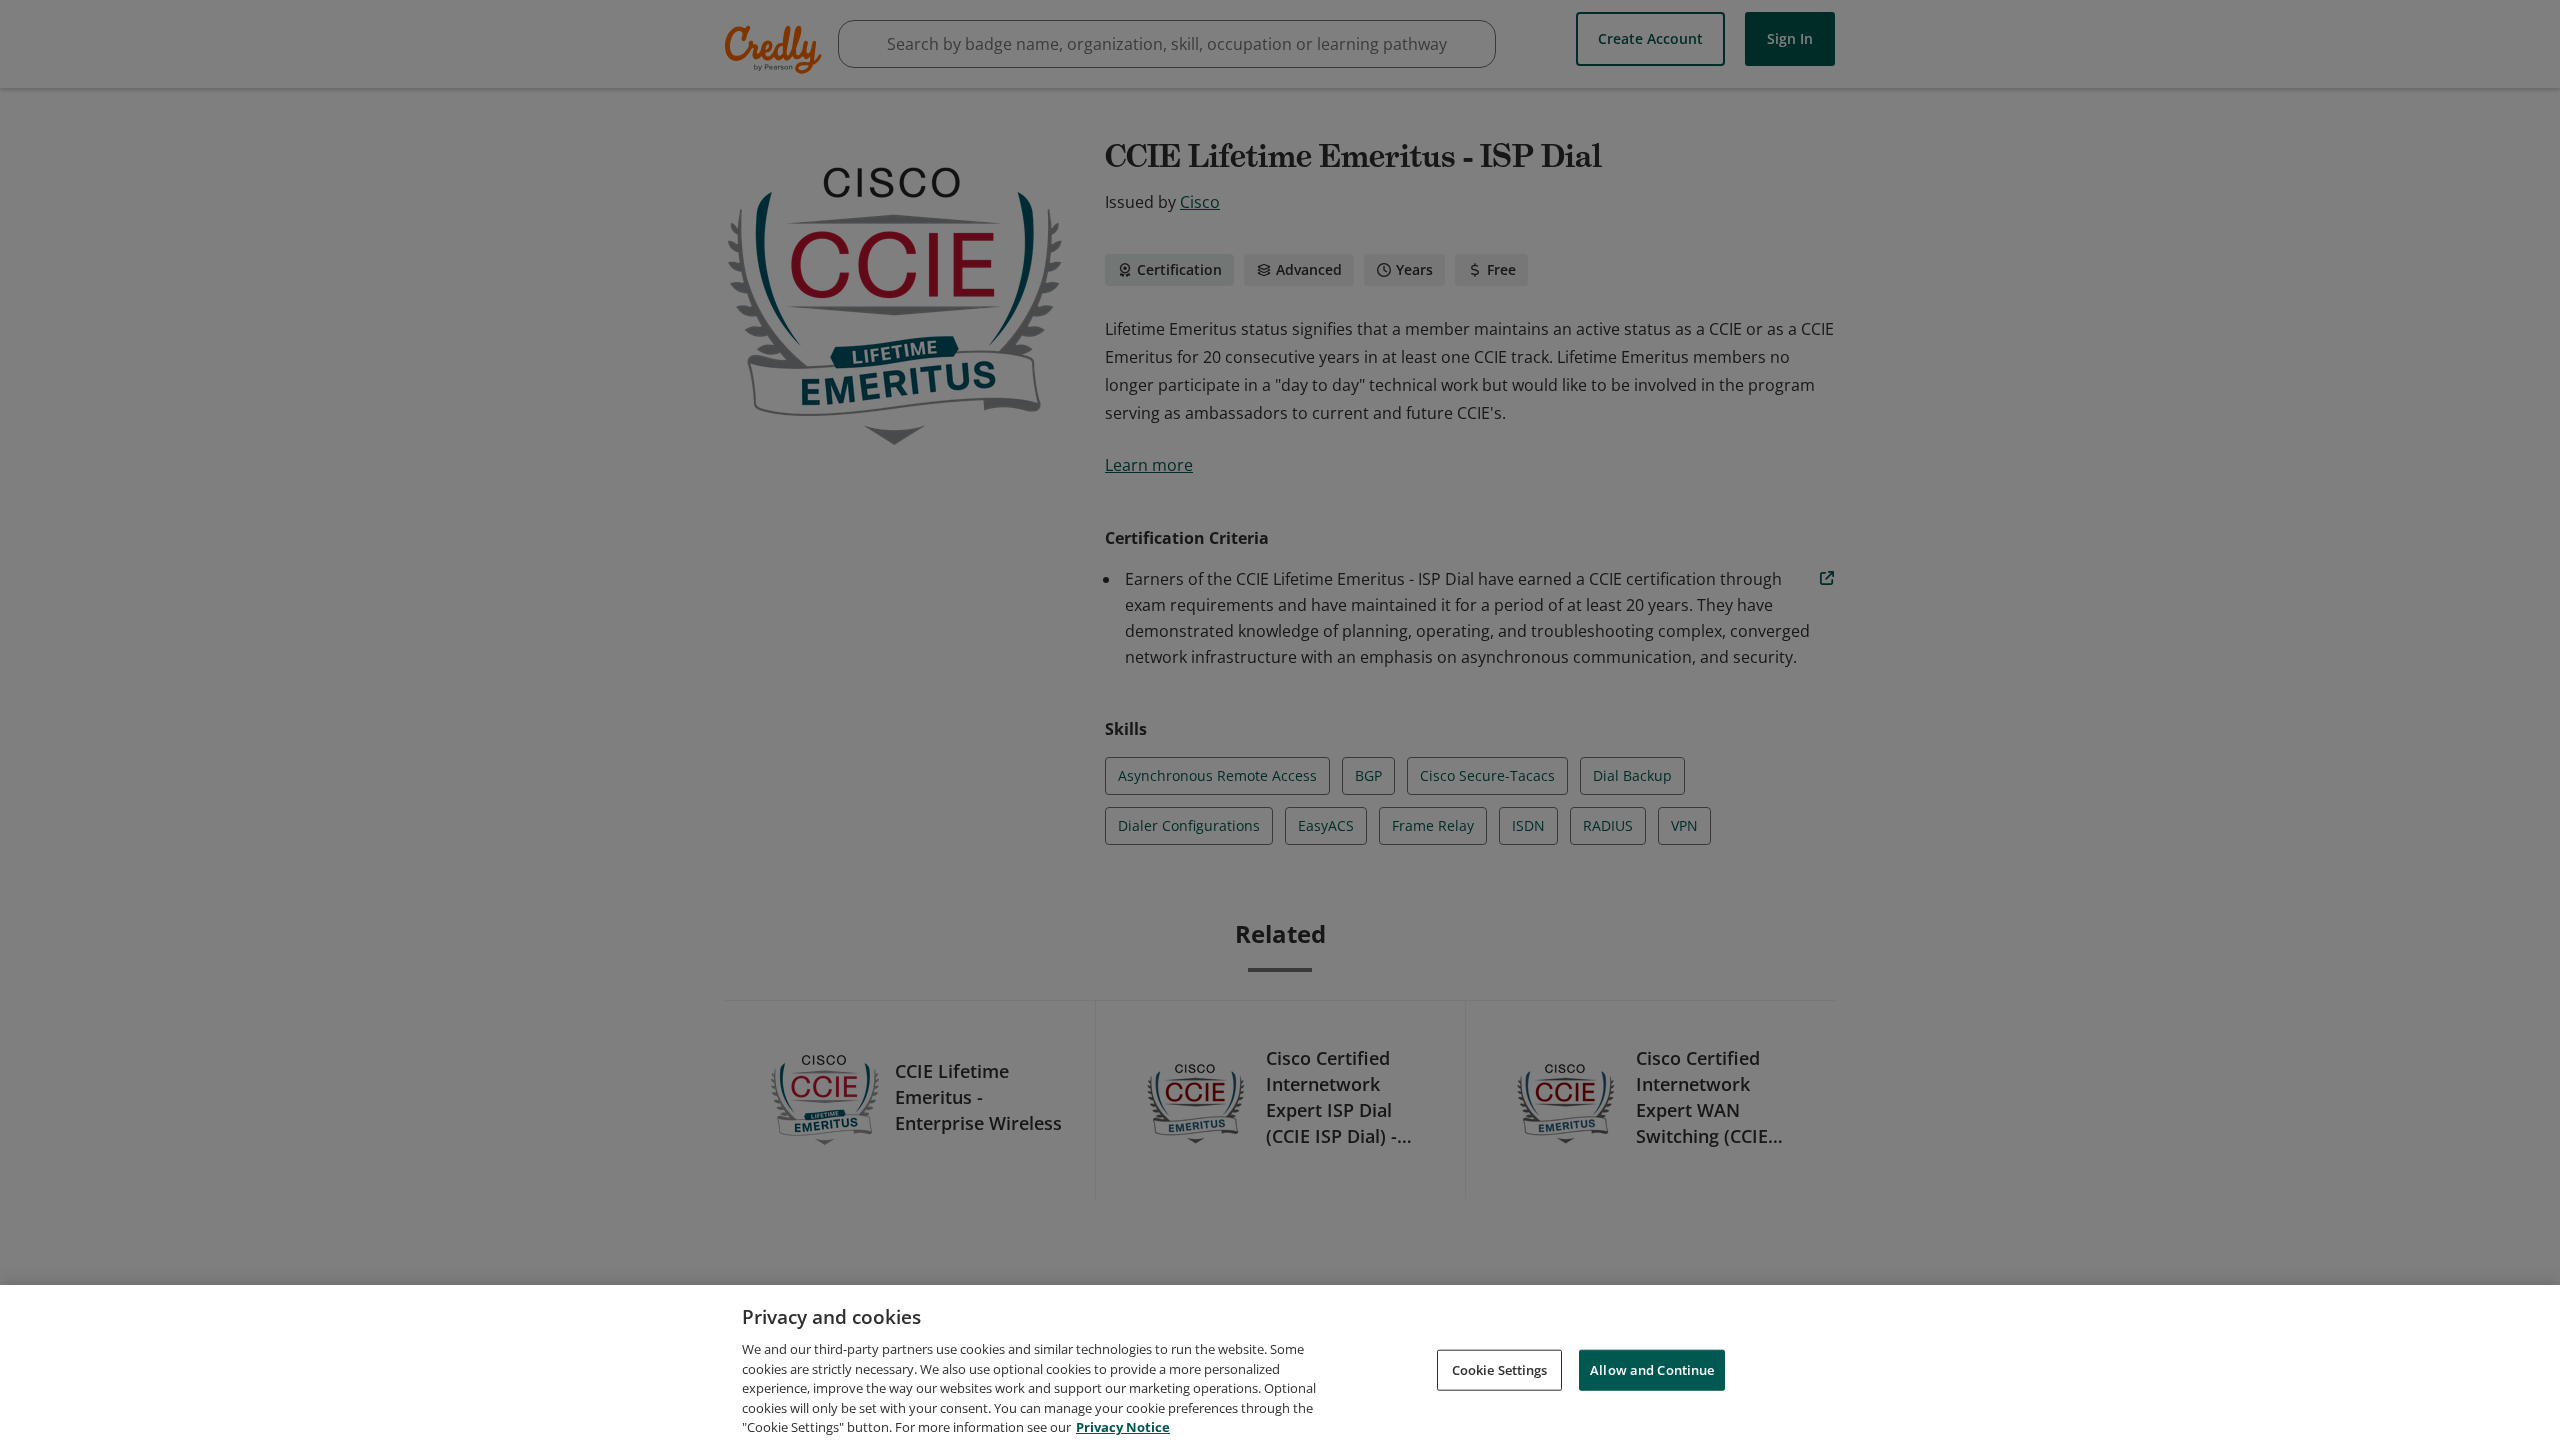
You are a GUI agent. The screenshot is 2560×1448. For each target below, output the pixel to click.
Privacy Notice (1123, 1427)
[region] (1280, 1366)
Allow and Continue (1652, 1369)
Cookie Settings (1500, 1369)
